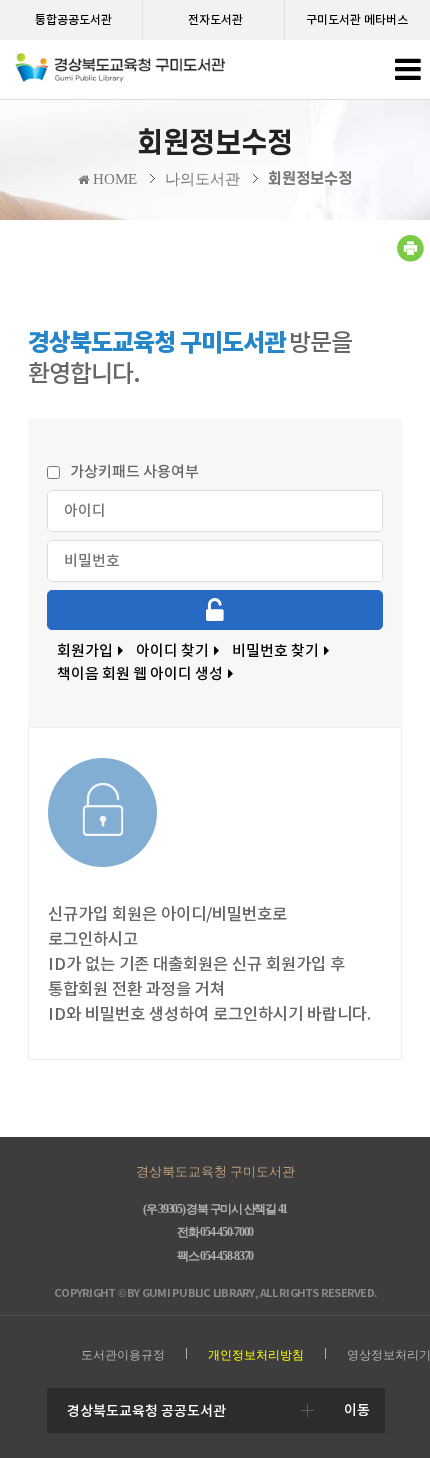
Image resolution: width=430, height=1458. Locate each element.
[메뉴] (407, 74)
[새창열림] (410, 257)
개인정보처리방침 (256, 1355)
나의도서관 (202, 179)
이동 (357, 1410)
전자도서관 (215, 19)
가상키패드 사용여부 (134, 471)
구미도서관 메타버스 (357, 19)
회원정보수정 (310, 179)
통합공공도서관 (73, 19)
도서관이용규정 (123, 1355)
